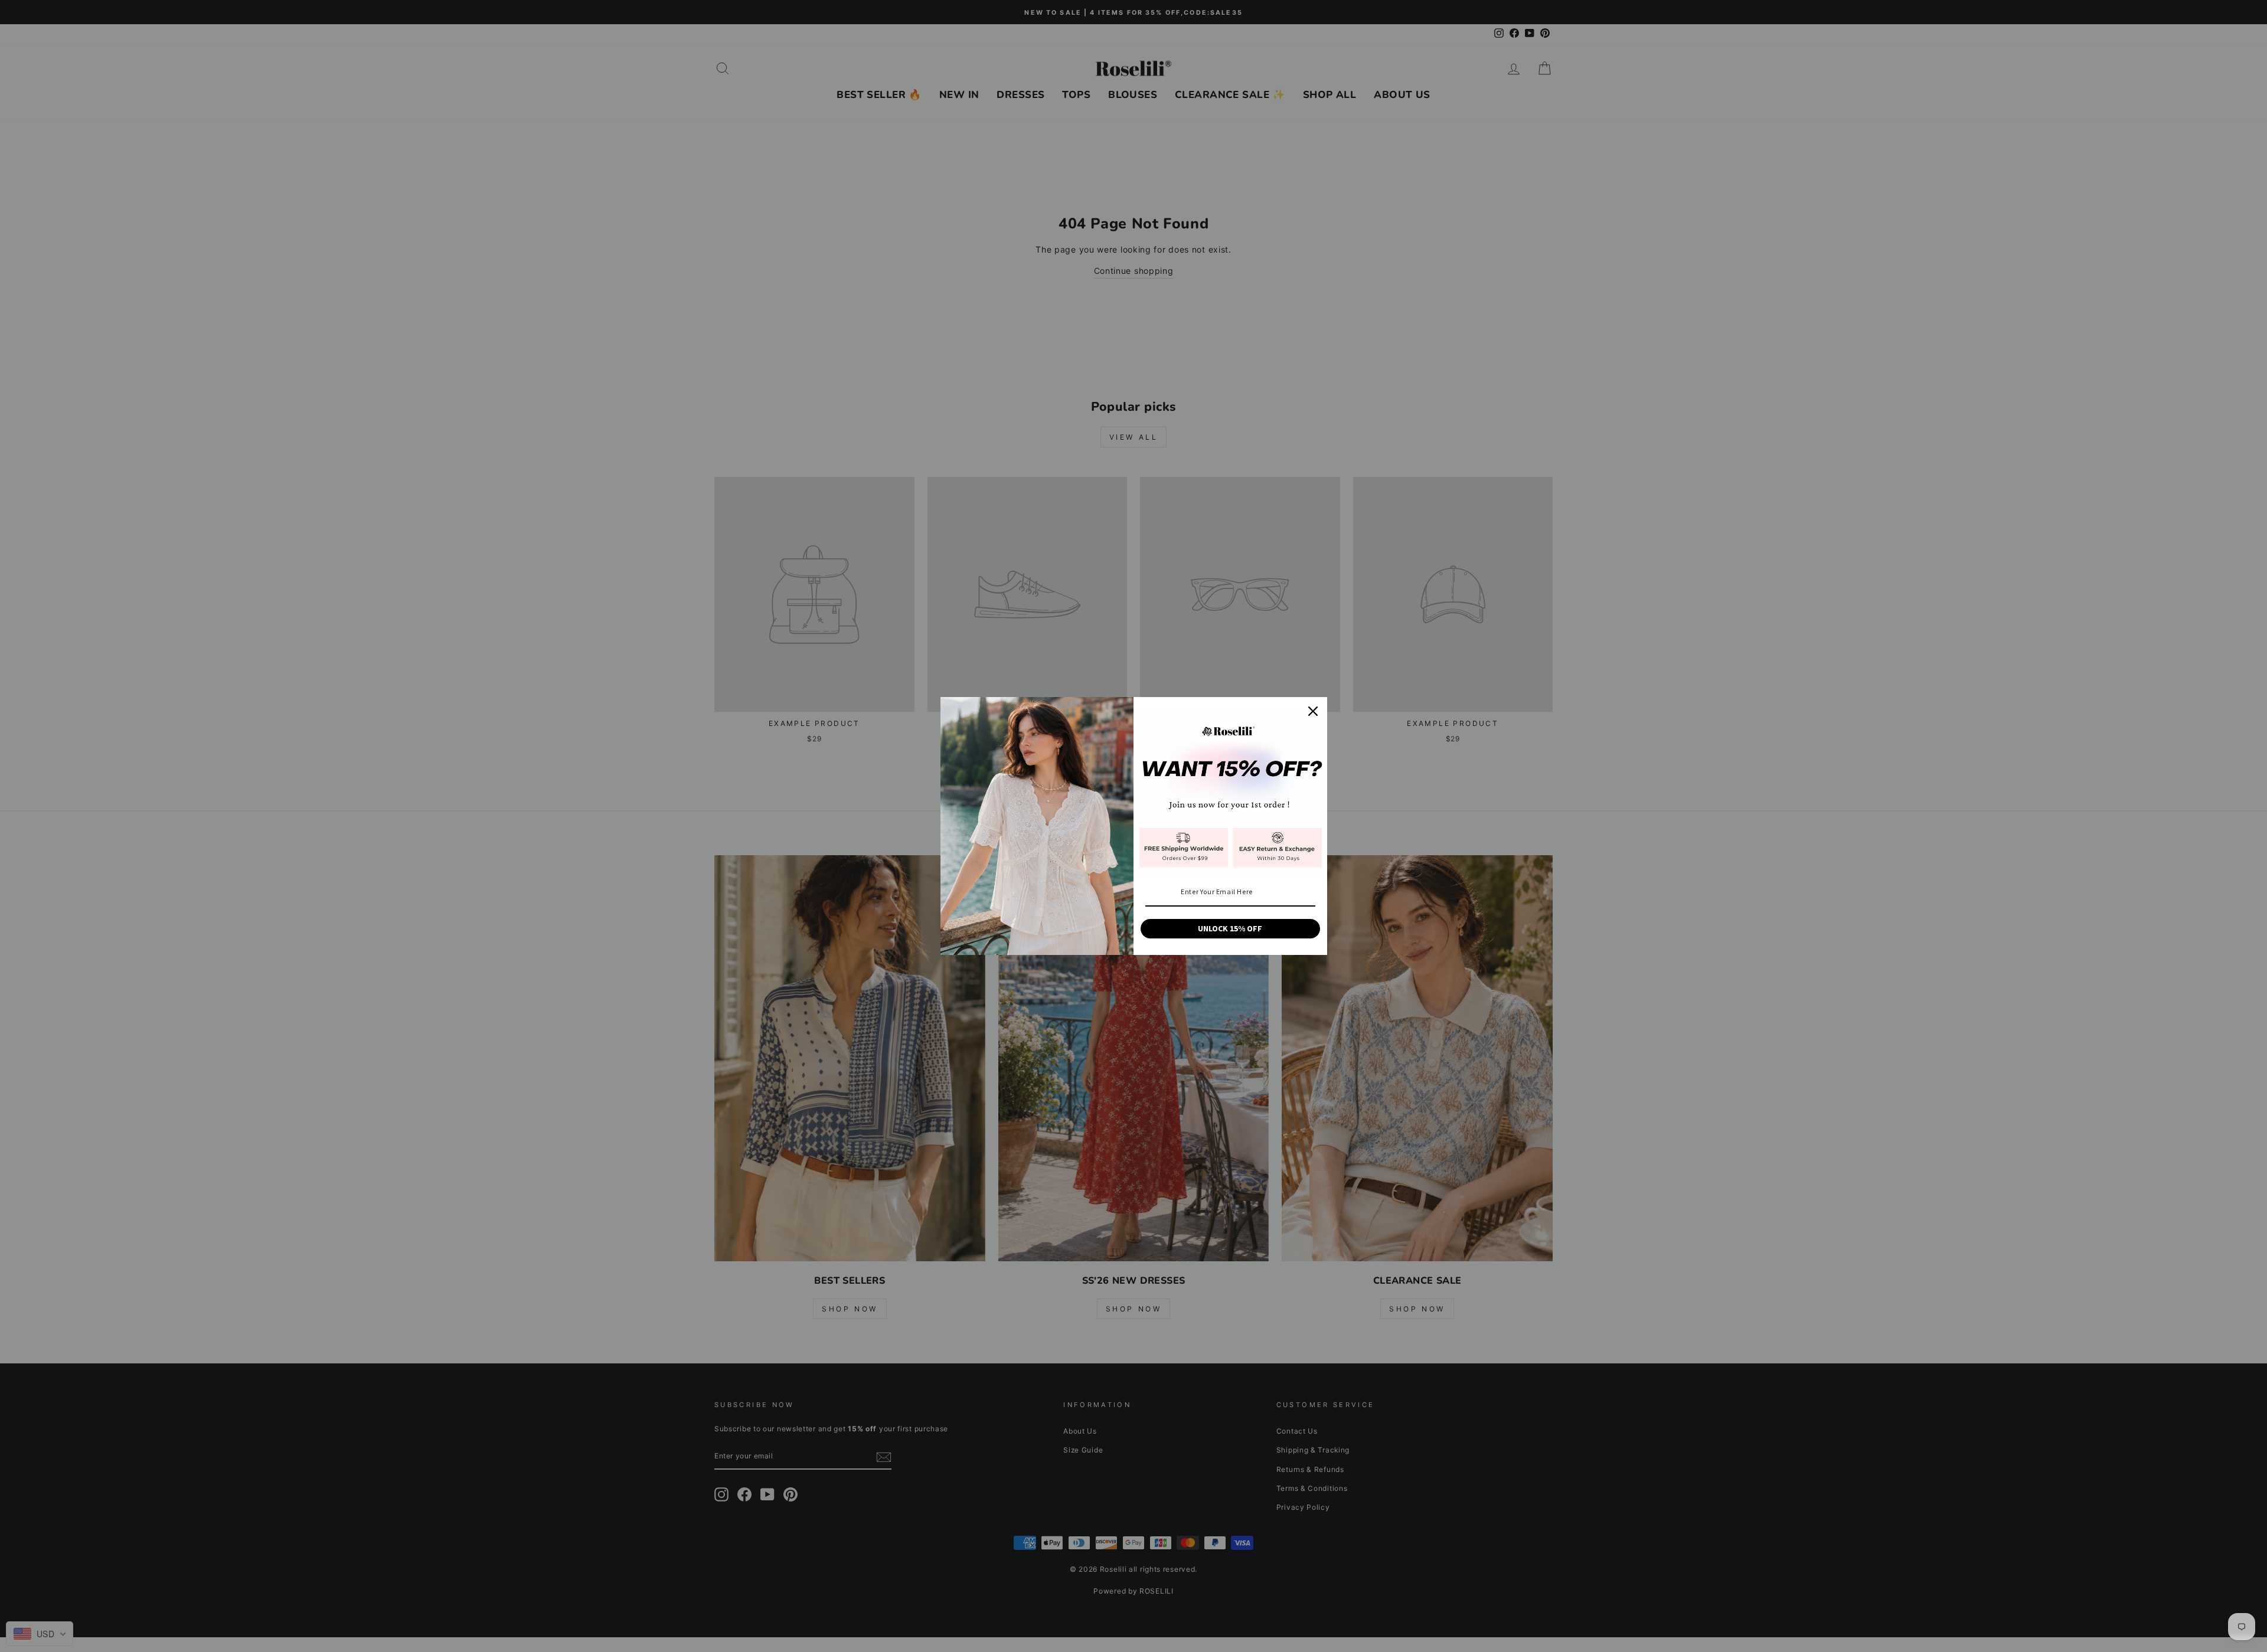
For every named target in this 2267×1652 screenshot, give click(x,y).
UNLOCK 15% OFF (1230, 928)
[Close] (1313, 711)
